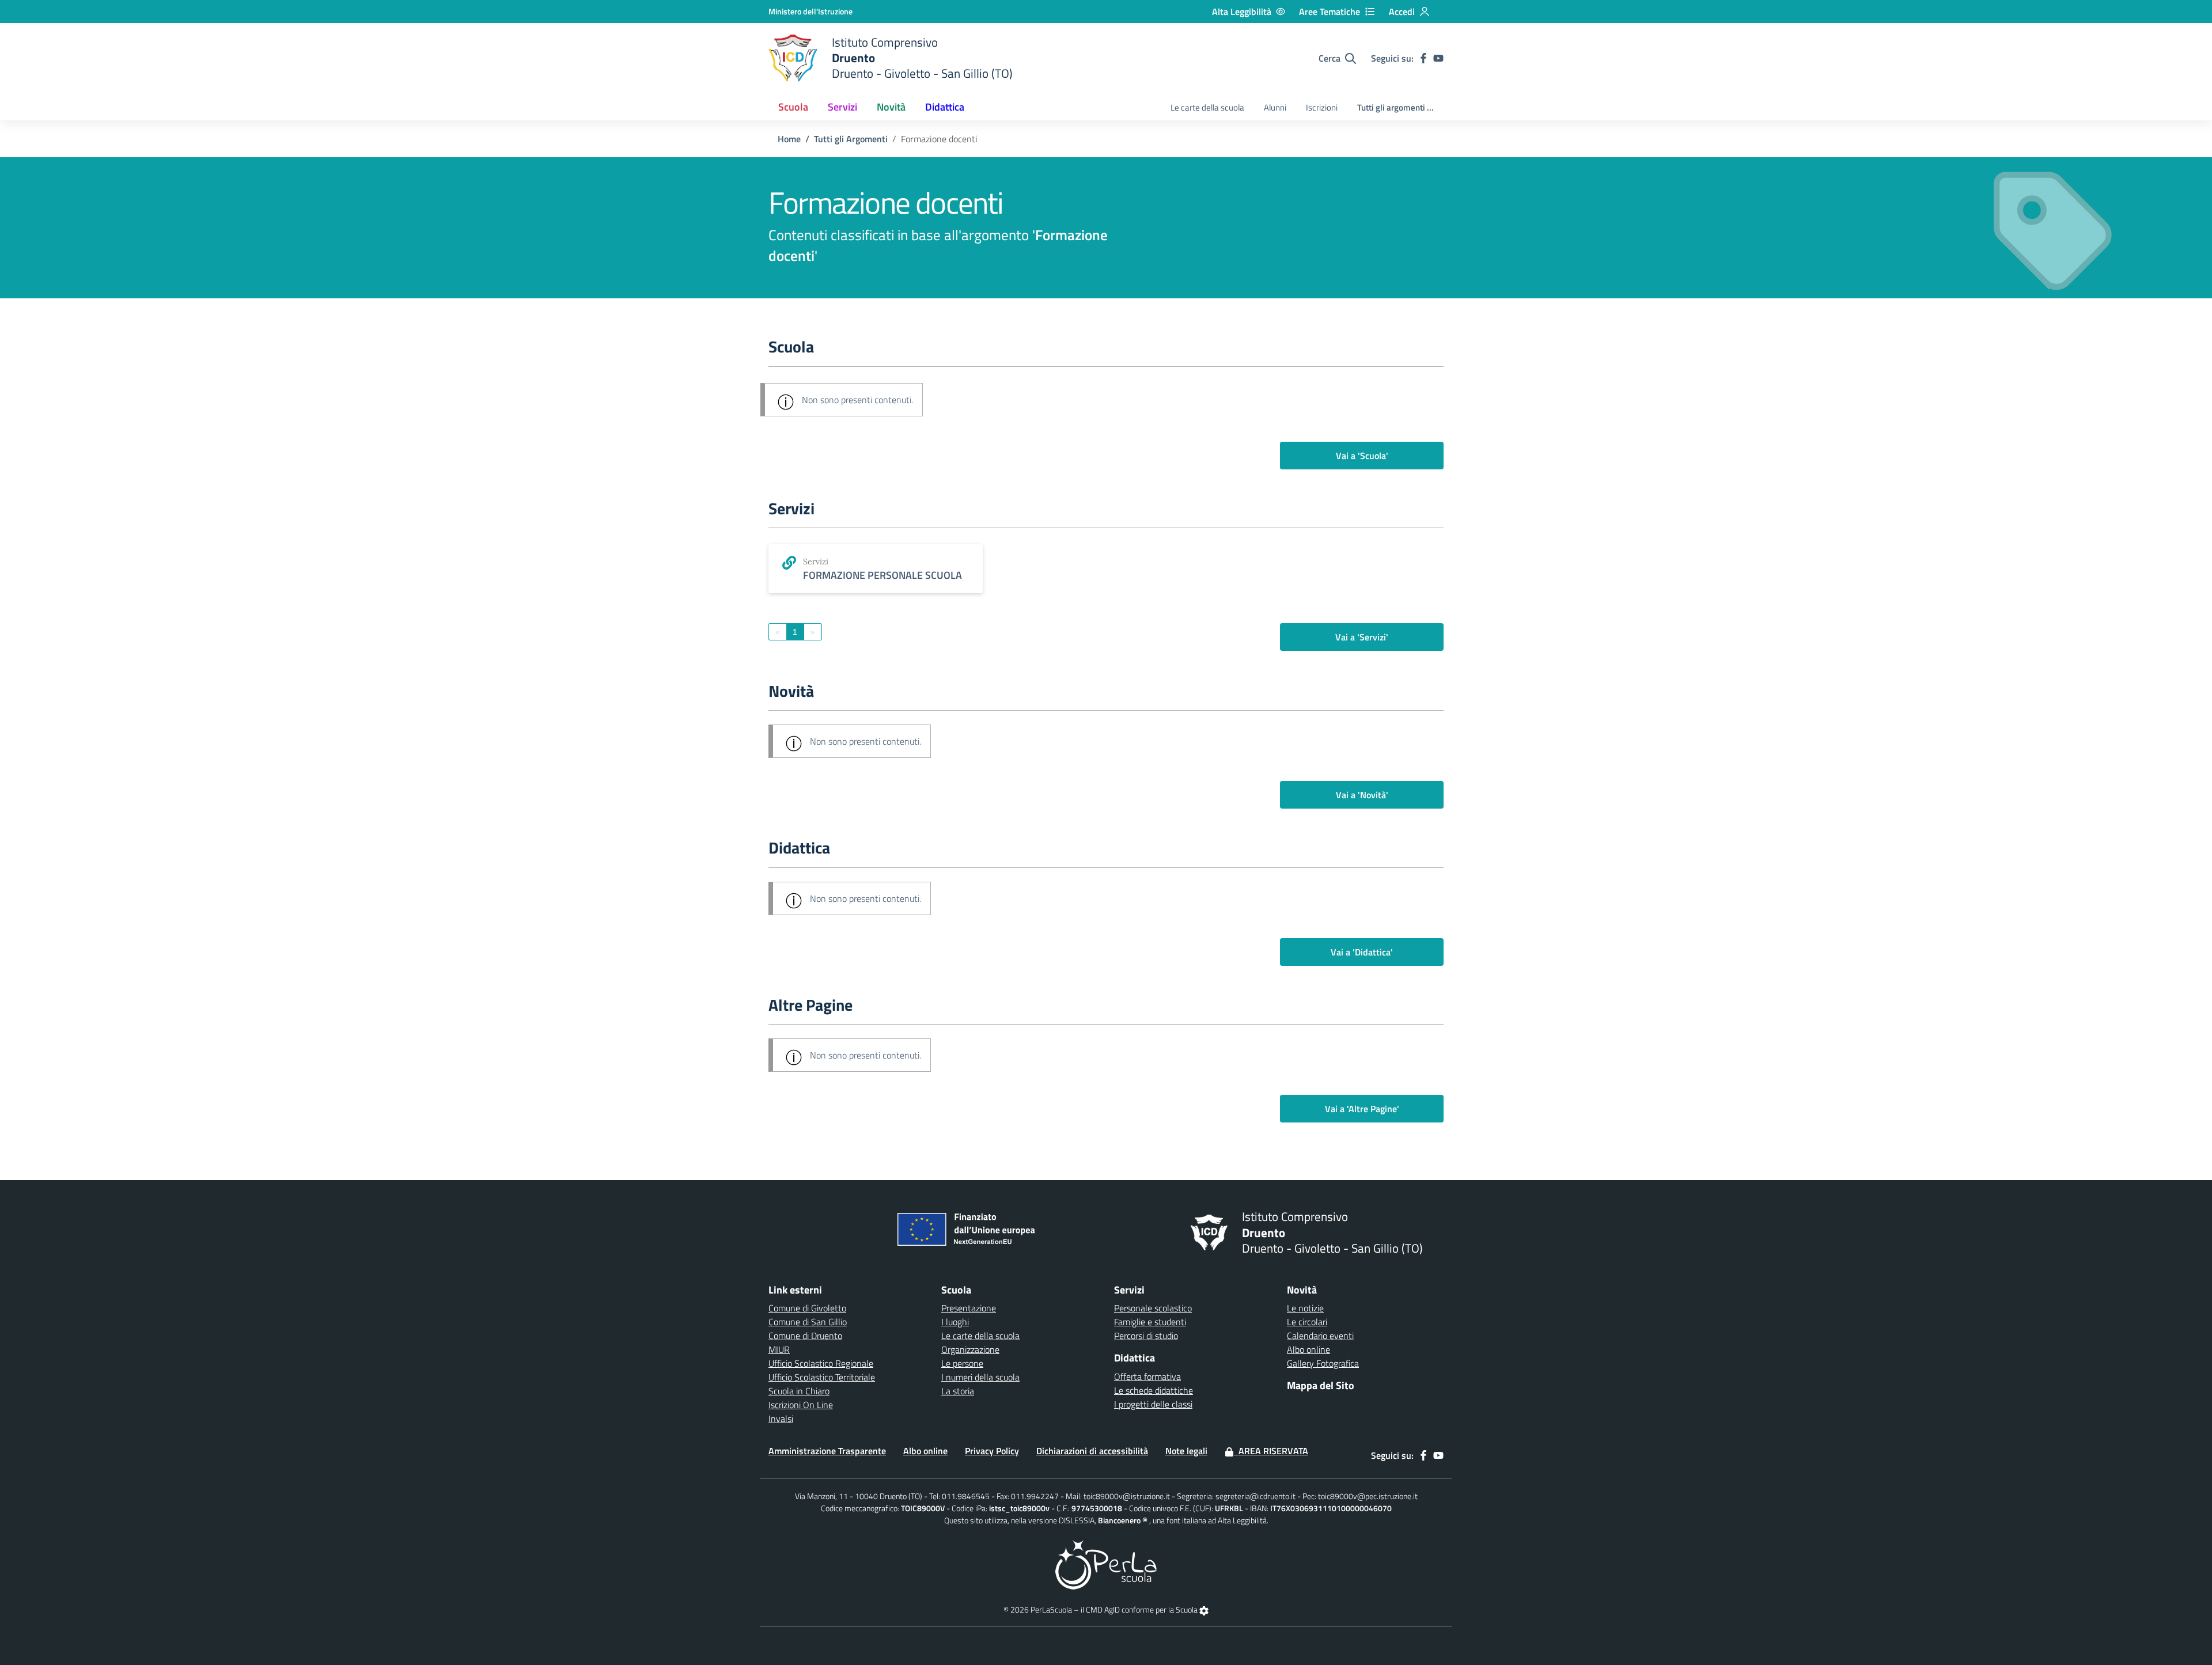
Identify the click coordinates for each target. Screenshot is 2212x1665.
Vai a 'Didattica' (1362, 952)
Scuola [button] (793, 107)
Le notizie (1305, 1308)
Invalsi (781, 1419)
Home (789, 139)
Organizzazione (970, 1349)
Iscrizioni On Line (801, 1405)
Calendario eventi (1320, 1336)
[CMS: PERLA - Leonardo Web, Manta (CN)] (1106, 1564)
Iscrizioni (1322, 107)
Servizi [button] (842, 107)
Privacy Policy (992, 1451)
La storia (958, 1391)
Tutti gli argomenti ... (1395, 107)
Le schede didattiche (1154, 1390)
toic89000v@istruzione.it (1127, 1496)
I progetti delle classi (1153, 1404)
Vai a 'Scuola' (1362, 456)
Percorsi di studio (1146, 1336)
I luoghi (955, 1322)
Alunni (1275, 107)
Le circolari (1307, 1322)
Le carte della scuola (1207, 107)
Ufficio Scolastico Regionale (821, 1363)
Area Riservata (1271, 1451)
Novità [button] (891, 107)
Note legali (1186, 1451)
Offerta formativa (1147, 1376)
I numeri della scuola (980, 1377)
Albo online (1308, 1349)
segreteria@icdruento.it (1255, 1496)
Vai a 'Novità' (1362, 795)
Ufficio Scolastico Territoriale (822, 1377)
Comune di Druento (805, 1336)
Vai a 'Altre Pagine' (1362, 1109)
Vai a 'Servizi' (1362, 637)
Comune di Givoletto (807, 1308)
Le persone (962, 1363)
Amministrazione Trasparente (827, 1451)
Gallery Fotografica (1323, 1363)
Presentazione (969, 1308)
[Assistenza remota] (1204, 1609)
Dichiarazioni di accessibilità (1092, 1451)
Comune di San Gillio (808, 1322)
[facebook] (1423, 58)
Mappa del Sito (1321, 1385)
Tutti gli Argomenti (851, 139)
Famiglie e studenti (1150, 1322)
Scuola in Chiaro (799, 1391)
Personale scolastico (1153, 1308)
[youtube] (1438, 58)
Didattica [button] (945, 107)
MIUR (779, 1349)
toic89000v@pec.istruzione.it (1368, 1496)
